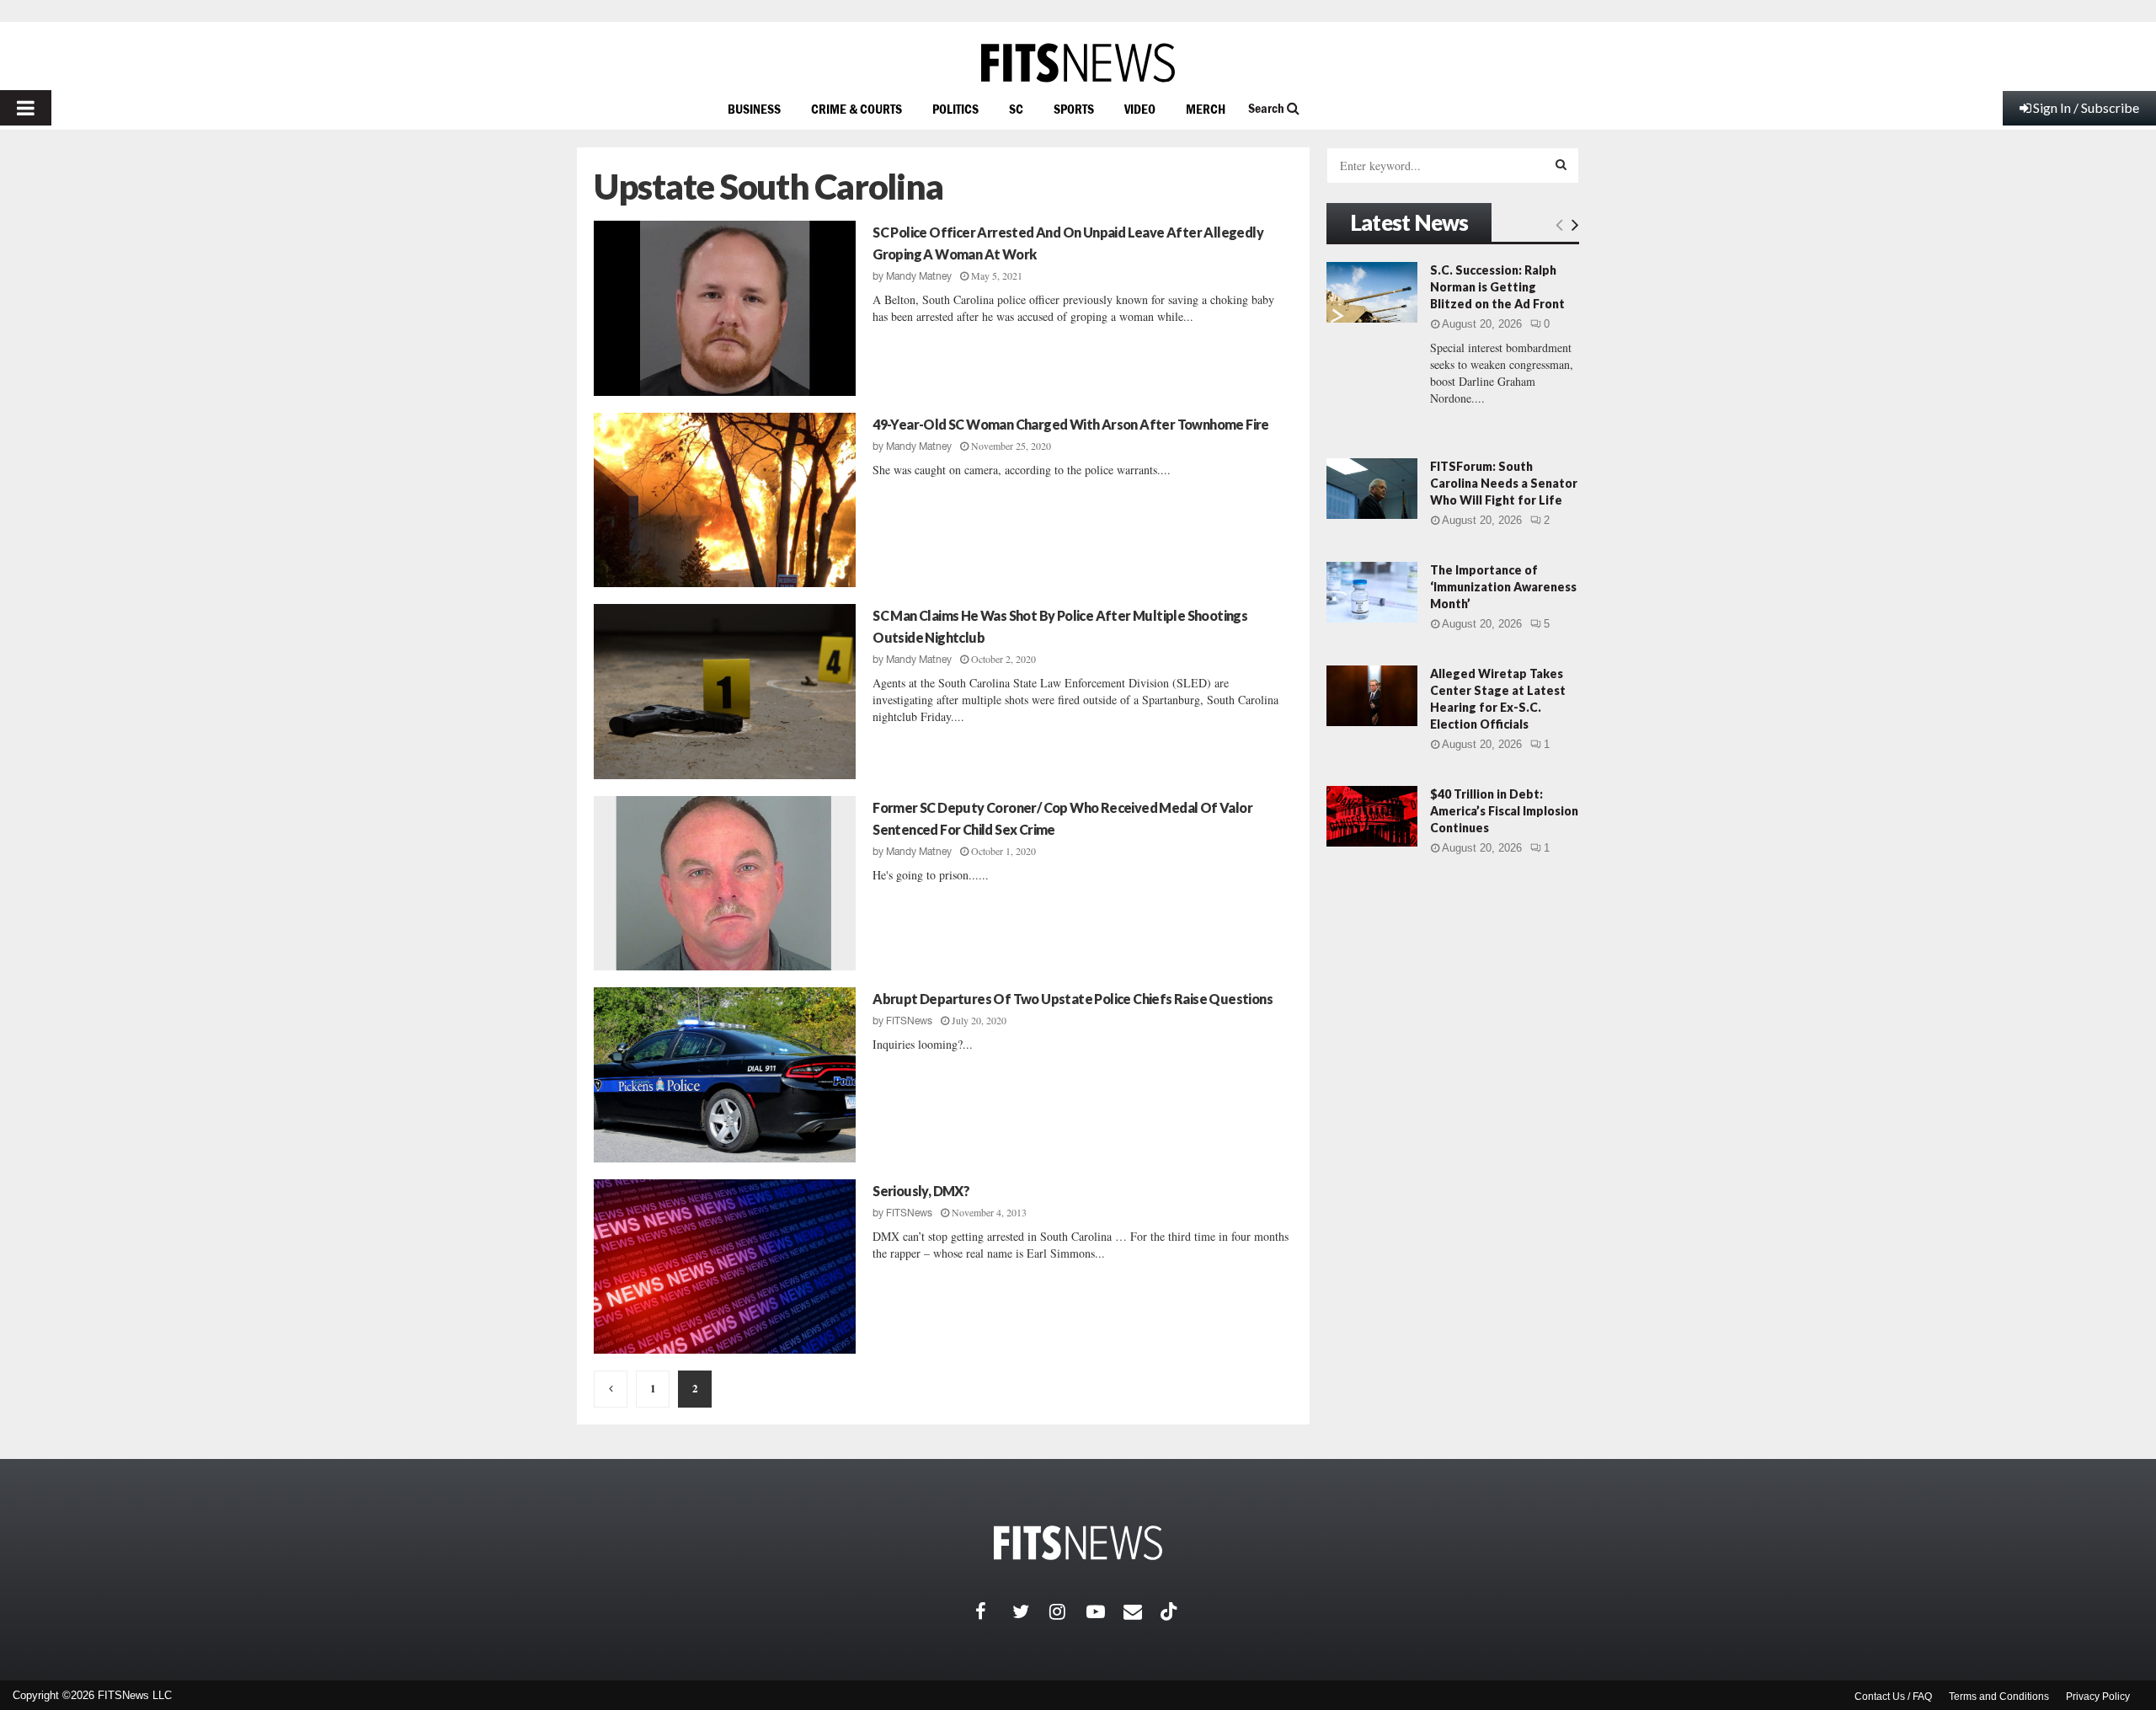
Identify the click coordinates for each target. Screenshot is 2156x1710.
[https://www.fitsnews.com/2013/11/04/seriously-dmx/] (725, 1267)
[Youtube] (1105, 1611)
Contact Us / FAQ (1893, 1697)
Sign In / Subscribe (2086, 107)
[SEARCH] (1561, 164)
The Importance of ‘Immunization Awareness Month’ (1503, 587)
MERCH (1206, 109)
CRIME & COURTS (857, 109)
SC (1016, 109)
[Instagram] (1068, 1611)
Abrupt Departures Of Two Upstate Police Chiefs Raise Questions (1073, 999)
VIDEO (1140, 109)
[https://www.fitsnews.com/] (1078, 63)
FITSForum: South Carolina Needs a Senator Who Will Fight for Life (1504, 483)
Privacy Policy (2098, 1697)
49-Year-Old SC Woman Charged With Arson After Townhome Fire (1071, 424)
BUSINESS (754, 109)
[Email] (1142, 1611)
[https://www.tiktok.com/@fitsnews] (1171, 1611)
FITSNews (909, 1021)
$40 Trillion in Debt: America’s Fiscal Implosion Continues (1504, 811)
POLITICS (955, 109)
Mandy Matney (919, 276)
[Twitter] (1031, 1611)
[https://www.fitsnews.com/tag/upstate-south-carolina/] (611, 1389)
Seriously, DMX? (921, 1191)
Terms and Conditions (1999, 1697)
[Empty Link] (1559, 224)
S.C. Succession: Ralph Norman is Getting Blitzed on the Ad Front (1497, 287)
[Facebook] (994, 1611)
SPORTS (1074, 109)
